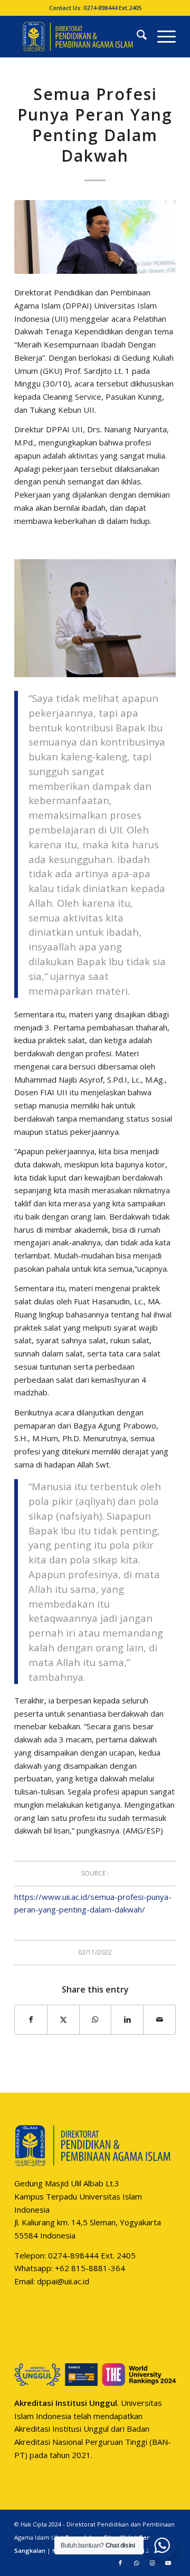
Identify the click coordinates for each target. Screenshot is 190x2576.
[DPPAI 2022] (79, 36)
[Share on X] (63, 2020)
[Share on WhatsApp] (96, 2020)
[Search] (136, 36)
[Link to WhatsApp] (136, 2563)
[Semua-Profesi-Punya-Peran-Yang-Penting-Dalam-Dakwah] (95, 237)
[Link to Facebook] (120, 2563)
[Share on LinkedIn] (127, 2020)
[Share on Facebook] (31, 2020)
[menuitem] (136, 36)
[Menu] (161, 36)
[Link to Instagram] (152, 2563)
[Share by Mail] (159, 2020)
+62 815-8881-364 (90, 2268)
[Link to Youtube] (168, 2563)
